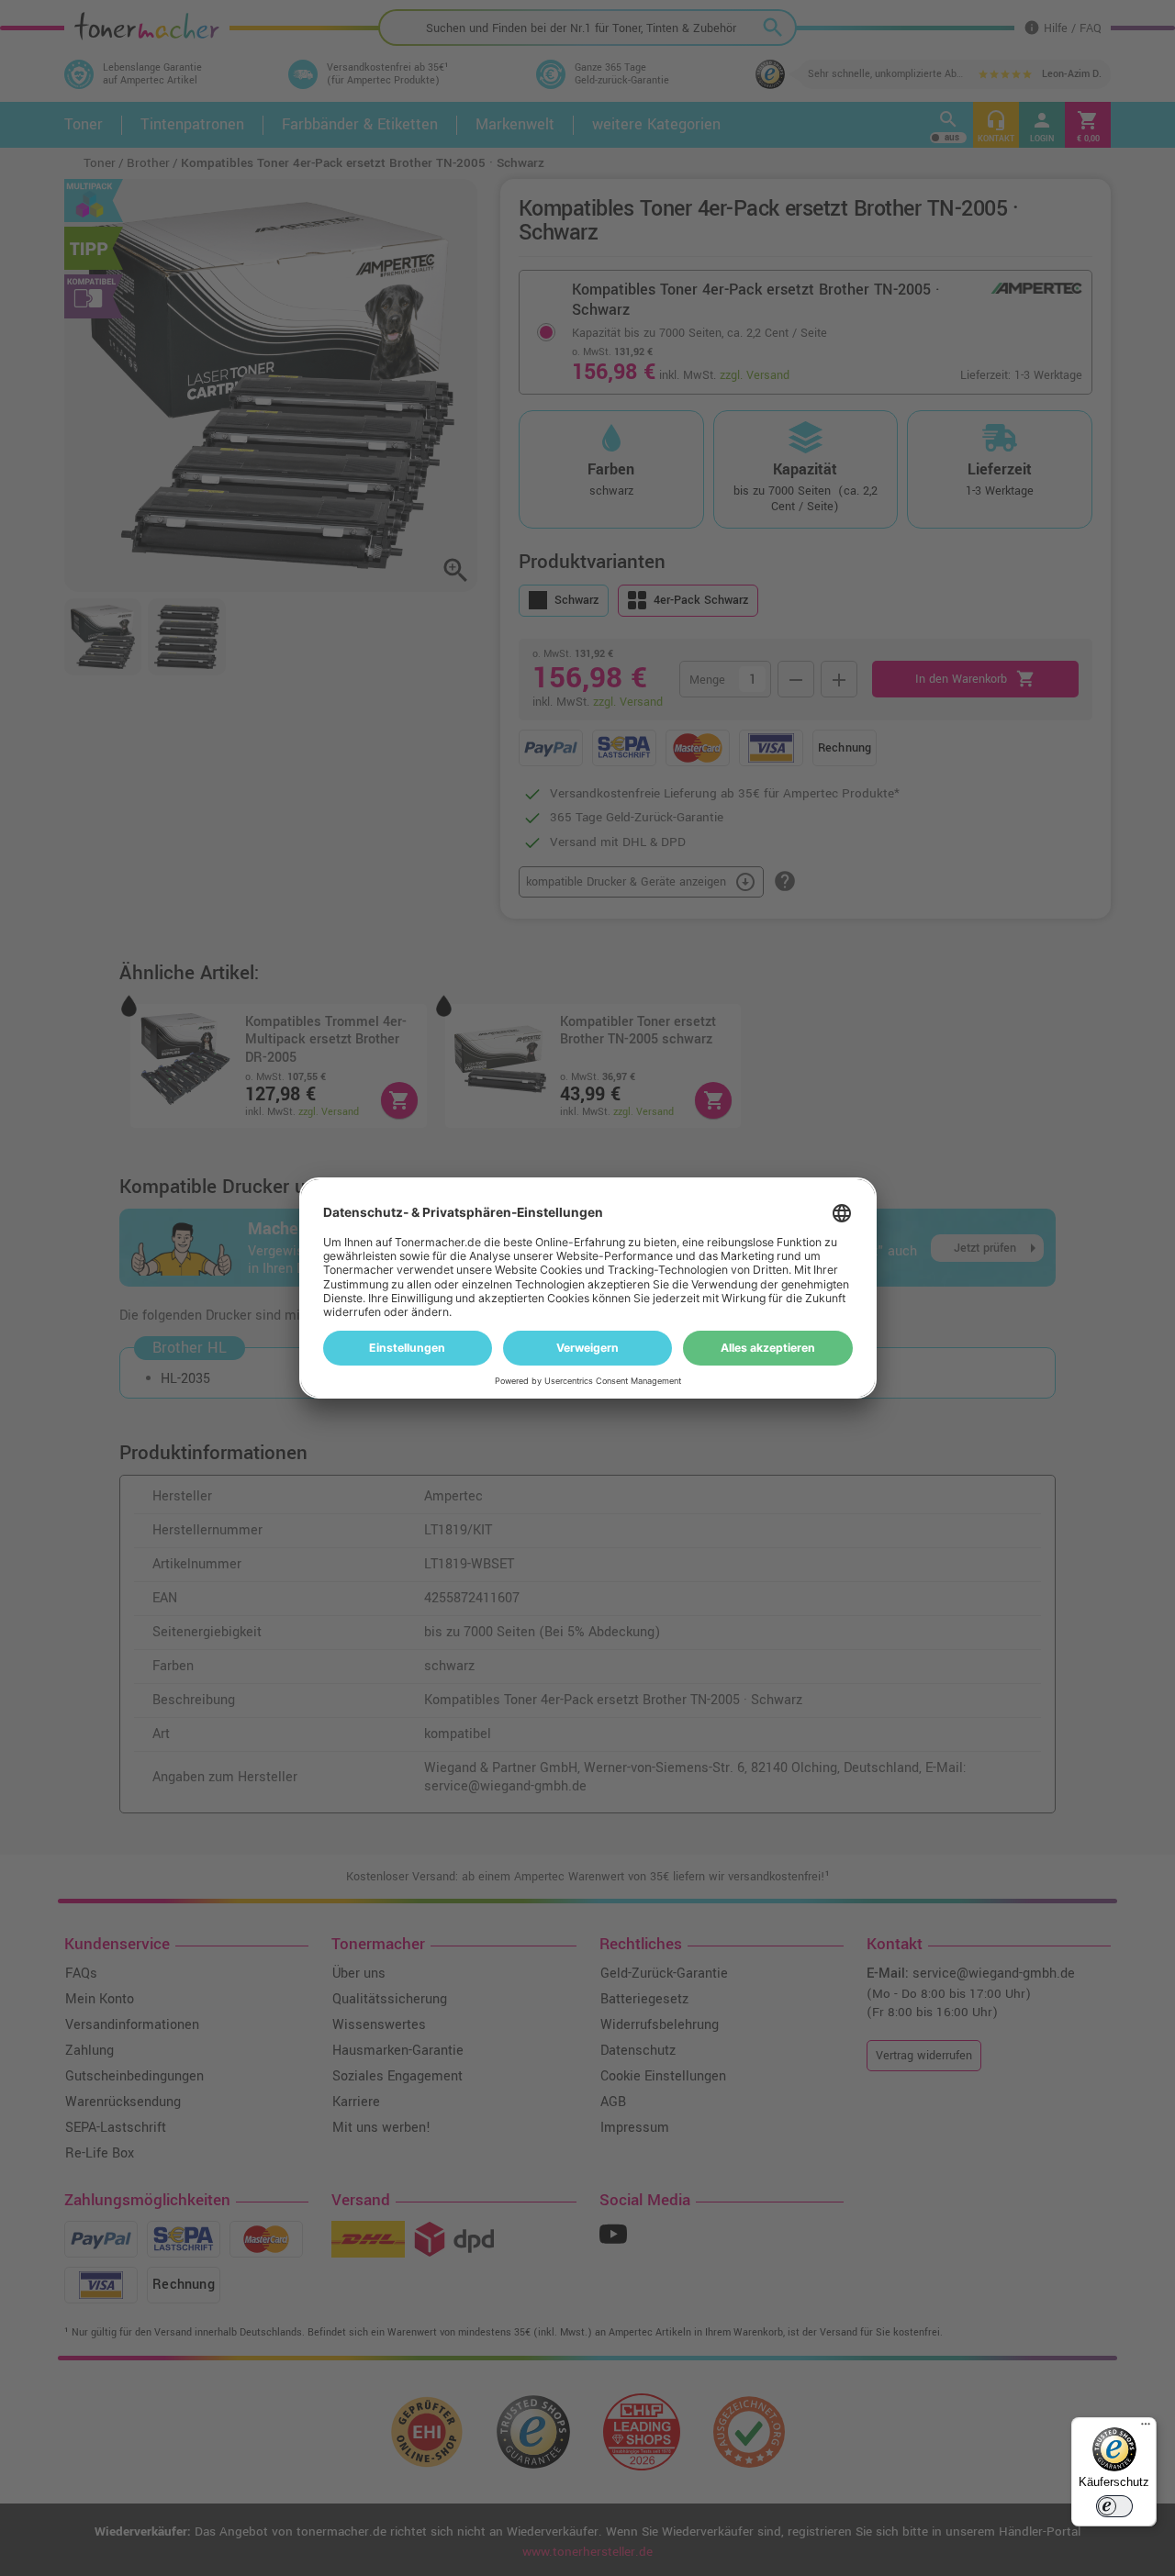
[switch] (1114, 2506)
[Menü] (1146, 2428)
